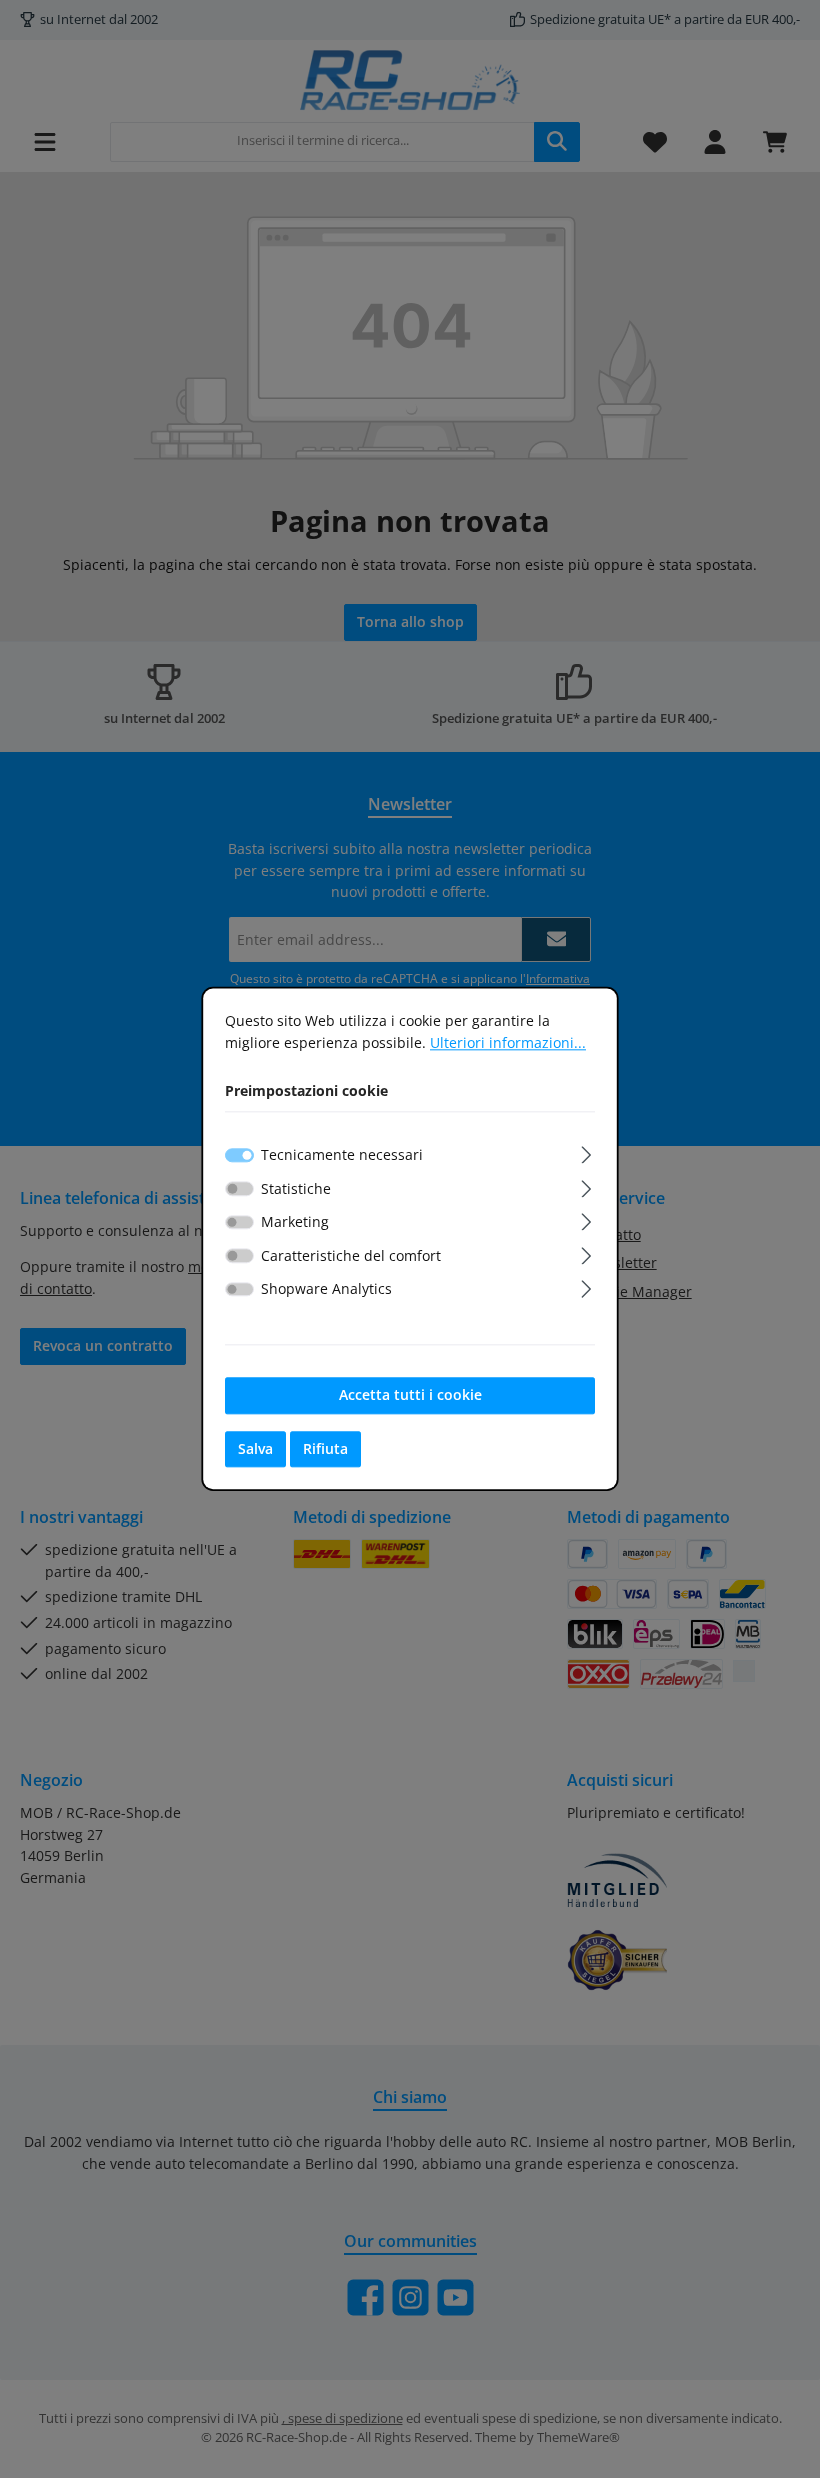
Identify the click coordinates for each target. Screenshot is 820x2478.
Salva (255, 1448)
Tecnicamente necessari (342, 1154)
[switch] (239, 1188)
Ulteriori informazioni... (508, 1042)
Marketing (295, 1221)
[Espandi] (586, 1151)
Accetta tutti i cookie (410, 1394)
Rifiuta (325, 1448)
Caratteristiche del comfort (351, 1255)
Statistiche (296, 1188)
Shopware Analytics (326, 1289)
